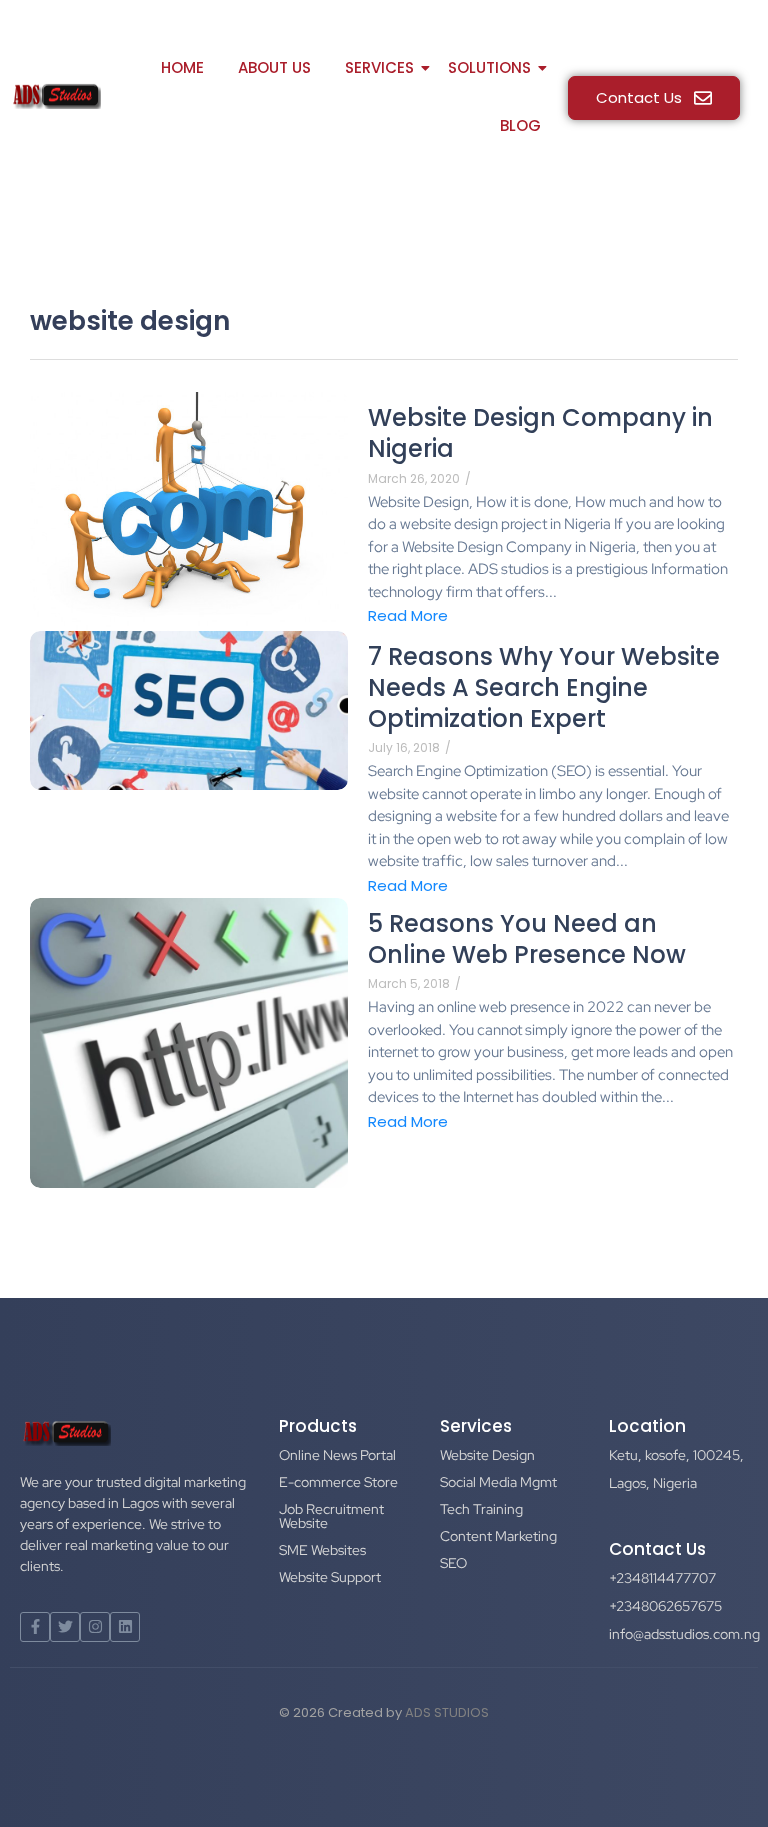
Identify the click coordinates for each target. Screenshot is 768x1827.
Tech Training (481, 1509)
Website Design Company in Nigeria (540, 433)
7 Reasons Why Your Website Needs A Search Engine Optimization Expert (544, 688)
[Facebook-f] (35, 1627)
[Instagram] (95, 1627)
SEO (453, 1563)
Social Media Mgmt (498, 1482)
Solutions (489, 67)
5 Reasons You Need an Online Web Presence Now (527, 939)
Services (379, 67)
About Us (274, 67)
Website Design (487, 1455)
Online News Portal (337, 1455)
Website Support (330, 1577)
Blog (520, 125)
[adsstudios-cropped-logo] (55, 95)
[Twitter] (65, 1627)
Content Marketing (498, 1536)
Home (182, 67)
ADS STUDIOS (447, 1712)
